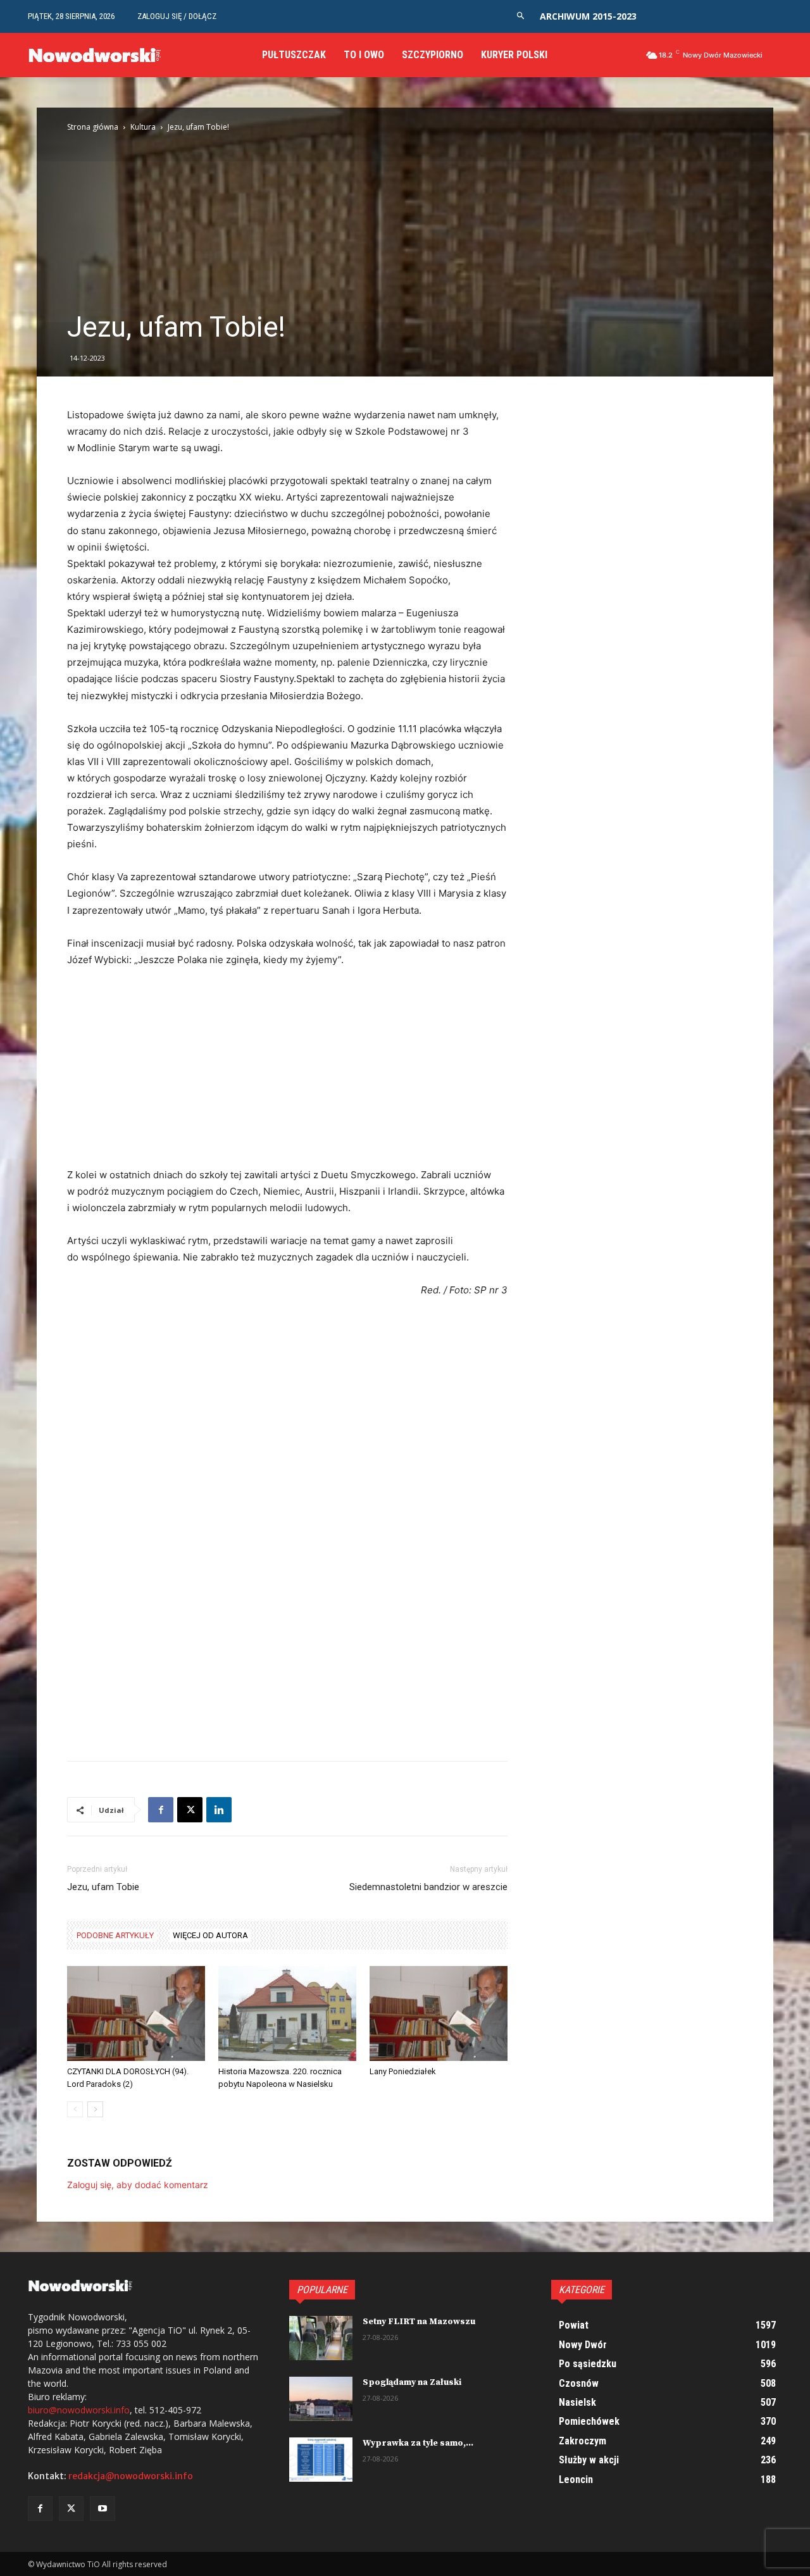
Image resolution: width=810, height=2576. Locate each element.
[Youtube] (102, 2509)
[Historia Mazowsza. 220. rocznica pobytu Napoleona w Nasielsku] (287, 2013)
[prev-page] (75, 2109)
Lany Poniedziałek (403, 2071)
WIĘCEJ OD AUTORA (210, 1935)
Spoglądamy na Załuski (412, 2382)
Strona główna (93, 127)
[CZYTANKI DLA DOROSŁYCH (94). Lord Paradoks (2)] (136, 2013)
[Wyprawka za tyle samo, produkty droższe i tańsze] (321, 2460)
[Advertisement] (405, 215)
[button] (520, 16)
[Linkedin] (219, 1810)
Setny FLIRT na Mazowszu (419, 2322)
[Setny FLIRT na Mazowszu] (321, 2338)
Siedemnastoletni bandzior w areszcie (428, 1887)
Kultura (143, 127)
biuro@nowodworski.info (79, 2410)
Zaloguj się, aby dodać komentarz (138, 2185)
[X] (190, 1810)
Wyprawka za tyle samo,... (418, 2443)
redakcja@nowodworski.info (131, 2476)
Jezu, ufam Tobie (103, 1887)
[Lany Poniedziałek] (439, 2013)
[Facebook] (161, 1810)
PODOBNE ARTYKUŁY (115, 1935)
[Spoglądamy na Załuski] (321, 2399)
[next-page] (95, 2109)
